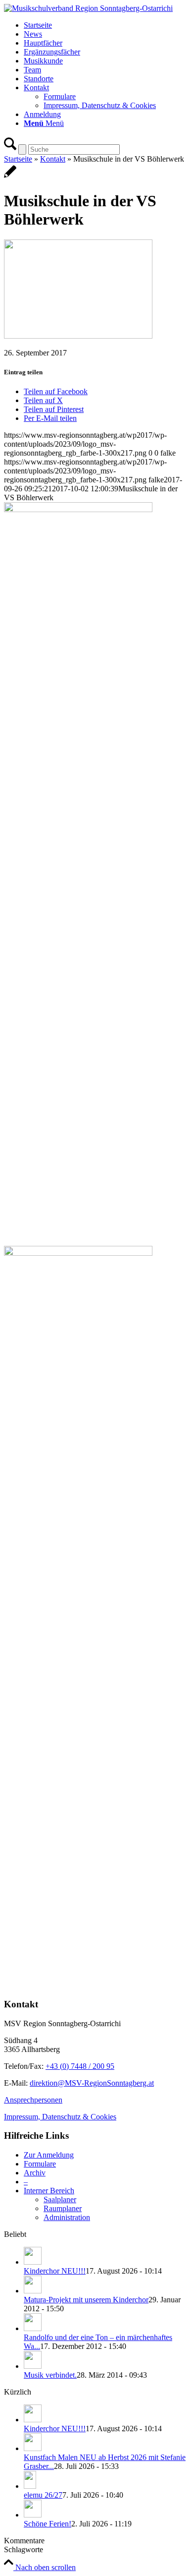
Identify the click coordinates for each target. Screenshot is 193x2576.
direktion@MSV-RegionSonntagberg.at (92, 2083)
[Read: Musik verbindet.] (33, 2366)
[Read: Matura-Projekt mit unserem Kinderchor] (33, 2291)
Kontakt (53, 159)
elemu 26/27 (43, 2495)
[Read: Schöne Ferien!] (33, 2515)
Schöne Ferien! (48, 2524)
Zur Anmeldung (49, 2155)
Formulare (40, 2164)
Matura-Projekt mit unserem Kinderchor (86, 2300)
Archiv (35, 2173)
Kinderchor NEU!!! (55, 2271)
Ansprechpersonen (33, 2100)
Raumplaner (63, 2208)
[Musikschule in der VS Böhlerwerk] (10, 177)
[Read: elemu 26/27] (30, 2486)
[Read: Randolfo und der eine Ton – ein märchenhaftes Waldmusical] (33, 2328)
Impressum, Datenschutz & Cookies (60, 2117)
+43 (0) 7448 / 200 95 (80, 2066)
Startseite (18, 159)
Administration (67, 2217)
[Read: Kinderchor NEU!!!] (33, 2262)
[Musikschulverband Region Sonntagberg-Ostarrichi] (88, 8)
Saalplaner (60, 2199)
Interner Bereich (49, 2191)
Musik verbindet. (50, 2375)
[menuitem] (106, 25)
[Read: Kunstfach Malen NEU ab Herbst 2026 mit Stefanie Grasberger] (33, 2448)
